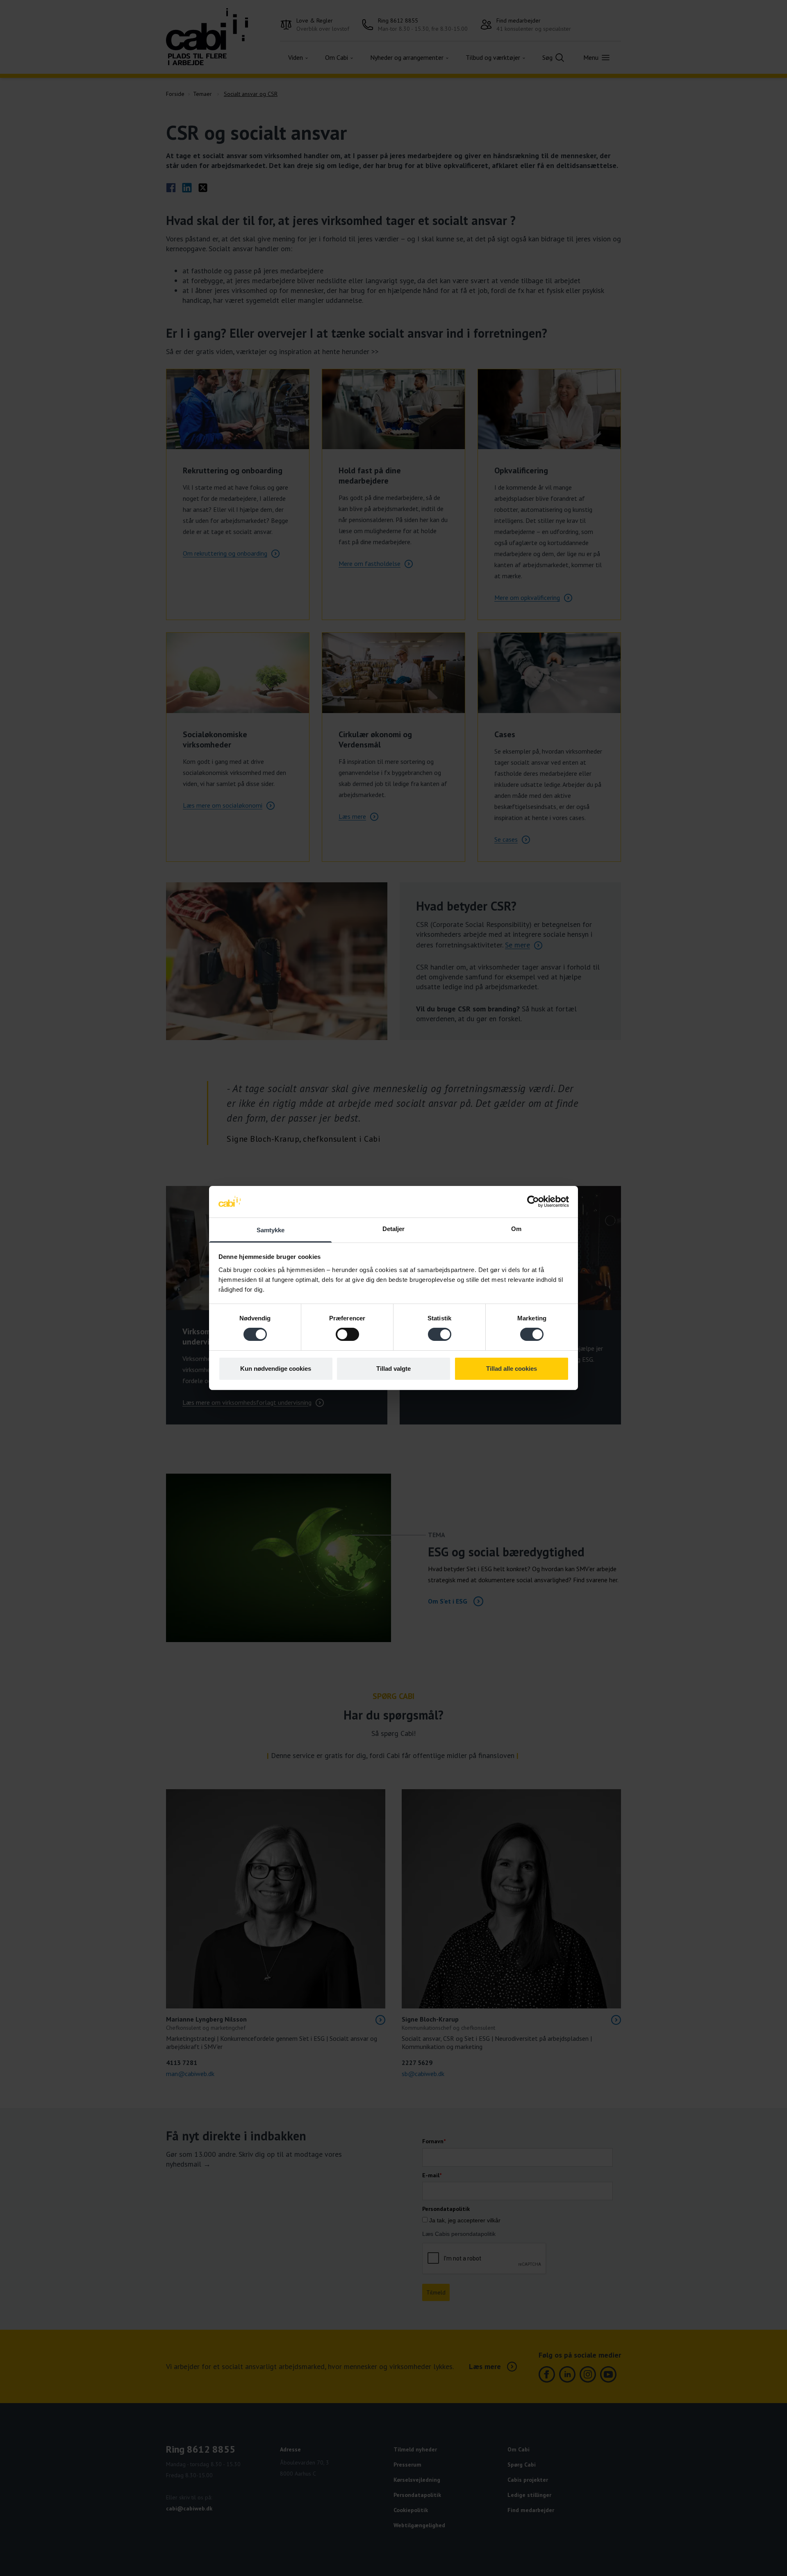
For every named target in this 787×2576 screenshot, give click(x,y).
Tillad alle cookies (512, 1369)
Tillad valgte (393, 1369)
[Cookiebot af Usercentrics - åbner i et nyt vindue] (533, 1202)
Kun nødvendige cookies (276, 1369)
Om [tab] (516, 1229)
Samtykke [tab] (271, 1230)
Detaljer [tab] (394, 1229)
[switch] (347, 1334)
